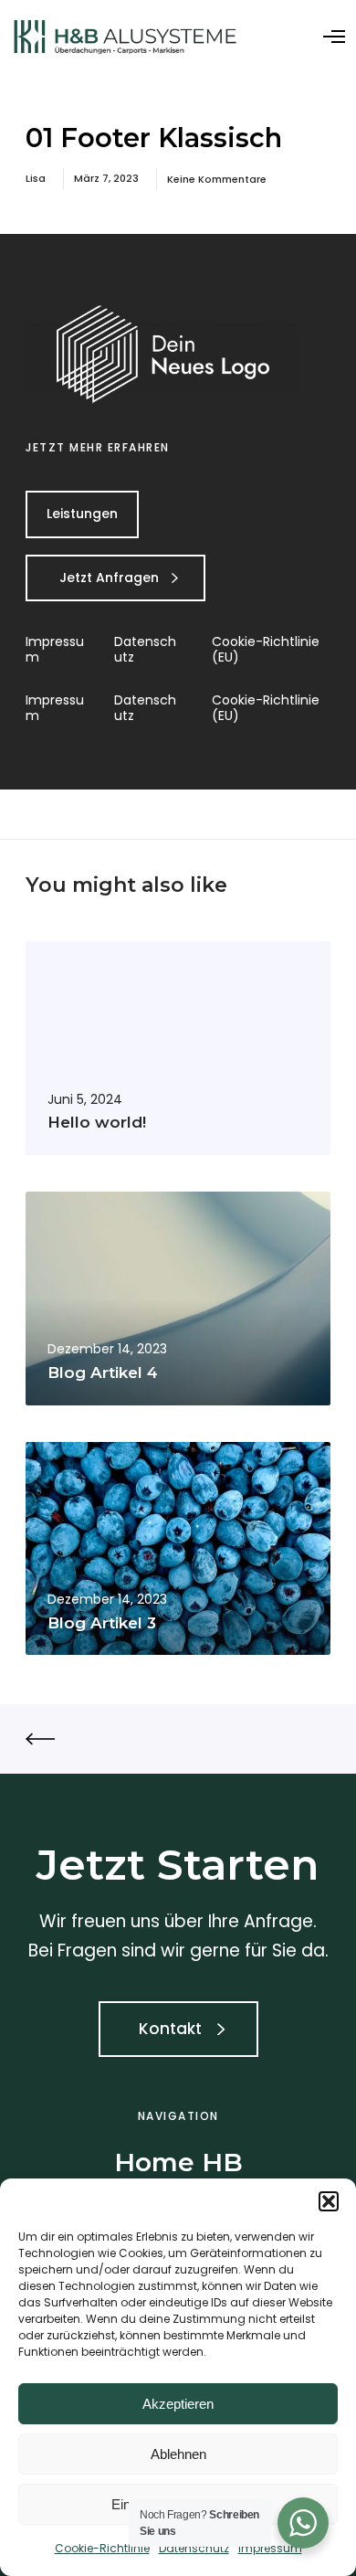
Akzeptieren (178, 2404)
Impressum (270, 2548)
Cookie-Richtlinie (102, 2548)
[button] (329, 2201)
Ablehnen (178, 2454)
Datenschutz (194, 2548)
